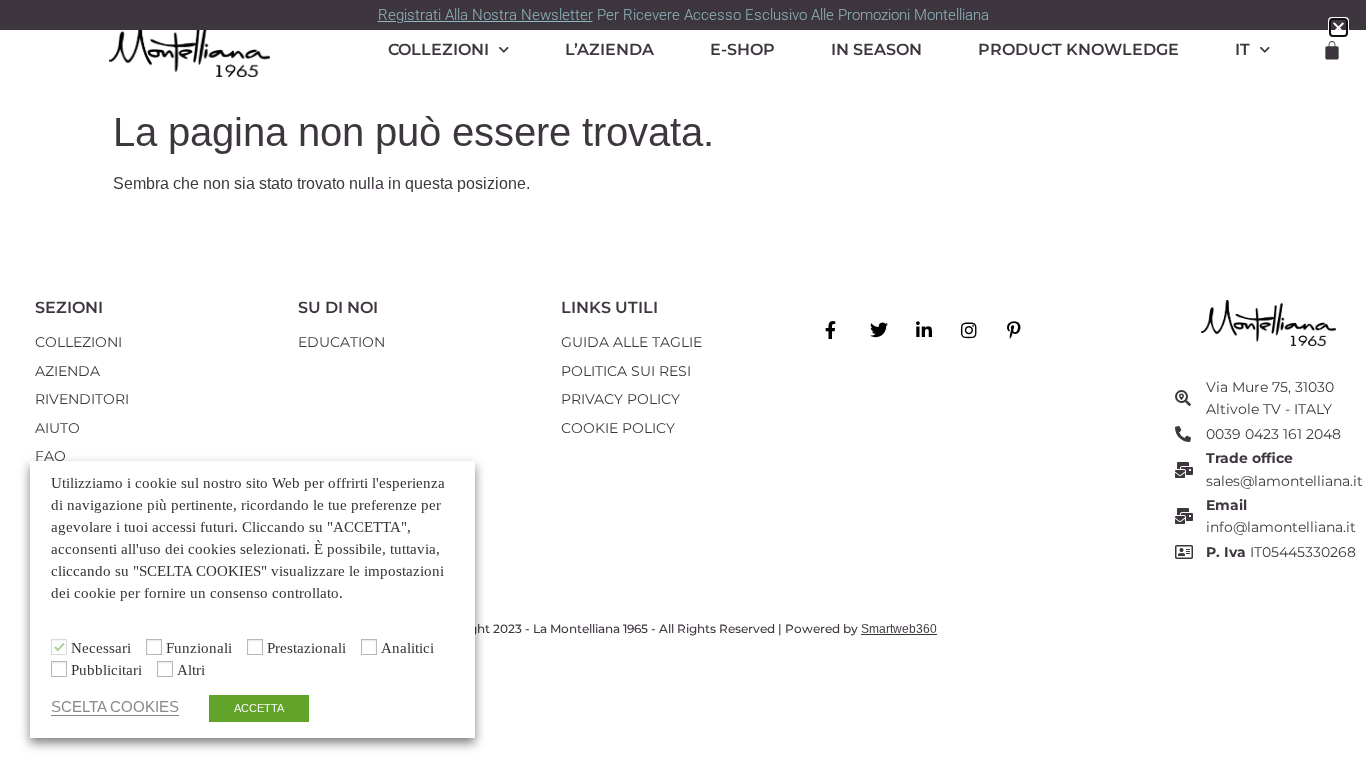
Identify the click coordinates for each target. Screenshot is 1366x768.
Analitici (407, 648)
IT (1242, 49)
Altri (191, 670)
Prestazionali (306, 648)
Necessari (101, 648)
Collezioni (438, 49)
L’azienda (609, 49)
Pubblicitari (106, 670)
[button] (1338, 27)
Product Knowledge (1078, 49)
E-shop (742, 49)
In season (876, 49)
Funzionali (199, 648)
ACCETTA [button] (259, 708)
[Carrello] (1332, 50)
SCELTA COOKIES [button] (115, 707)
